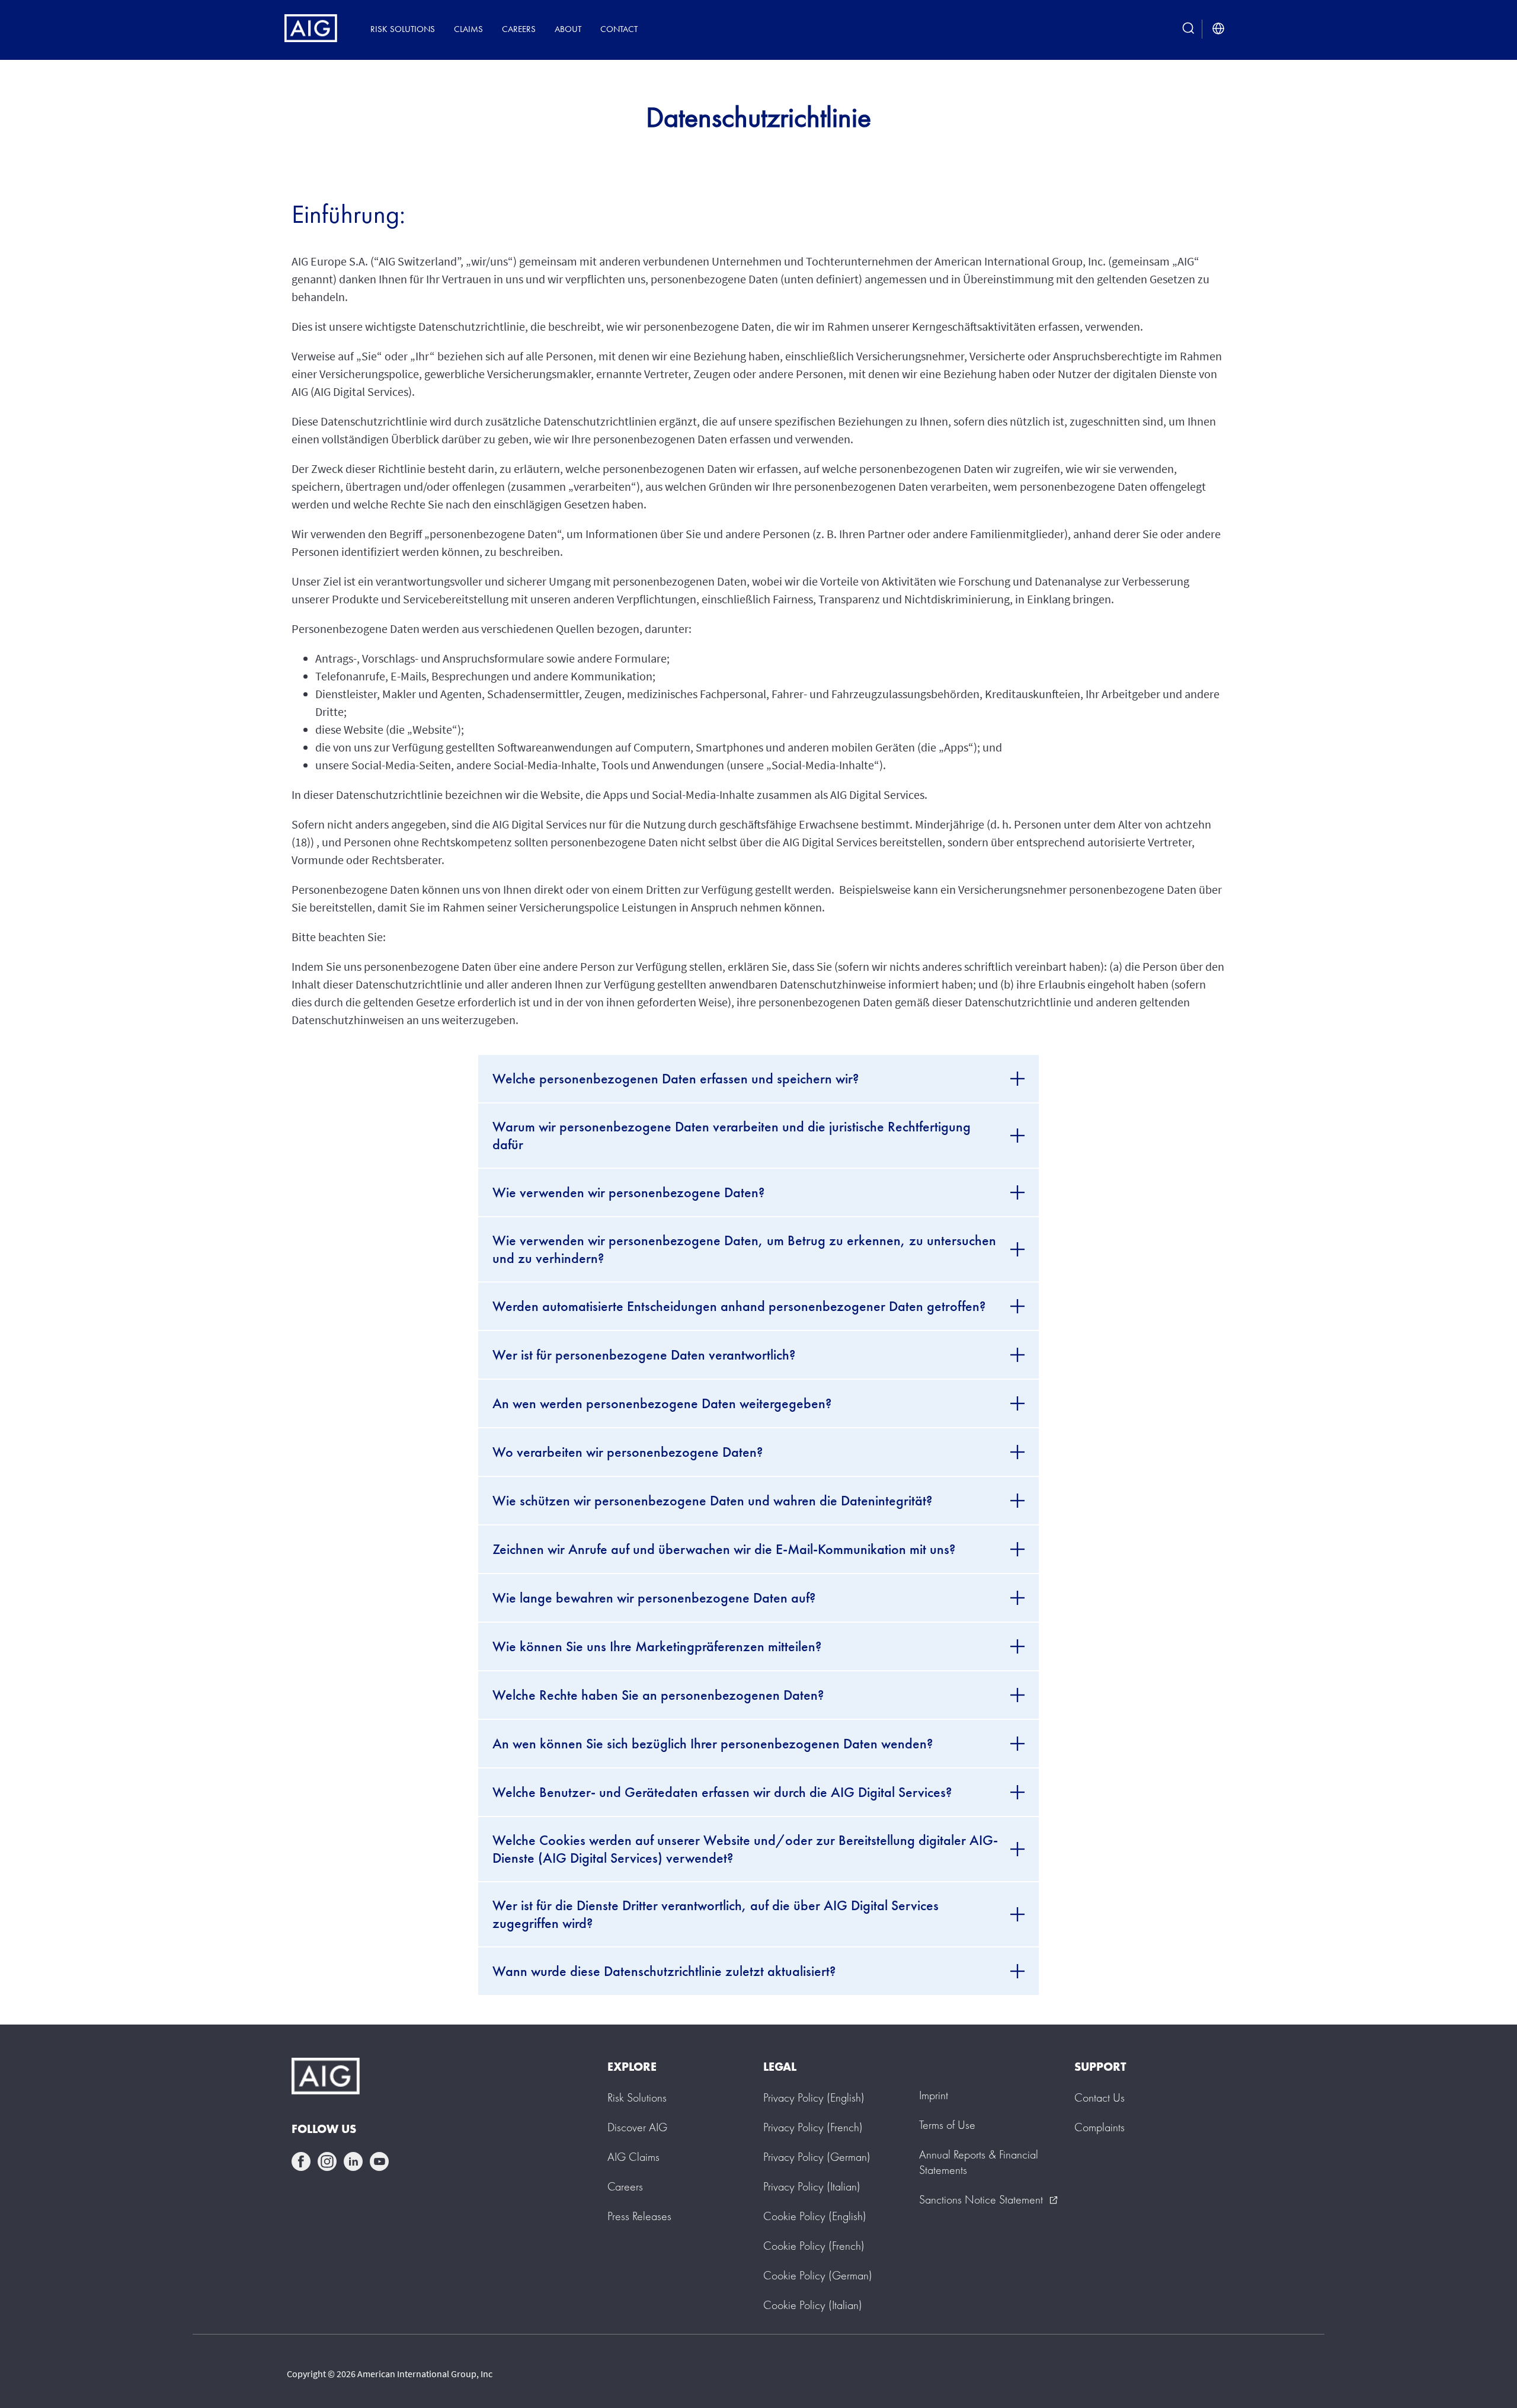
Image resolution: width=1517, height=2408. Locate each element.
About (568, 29)
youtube (379, 2161)
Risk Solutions (403, 29)
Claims (468, 29)
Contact (619, 29)
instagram (327, 2161)
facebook (301, 2161)
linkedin (353, 2161)
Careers (519, 29)
